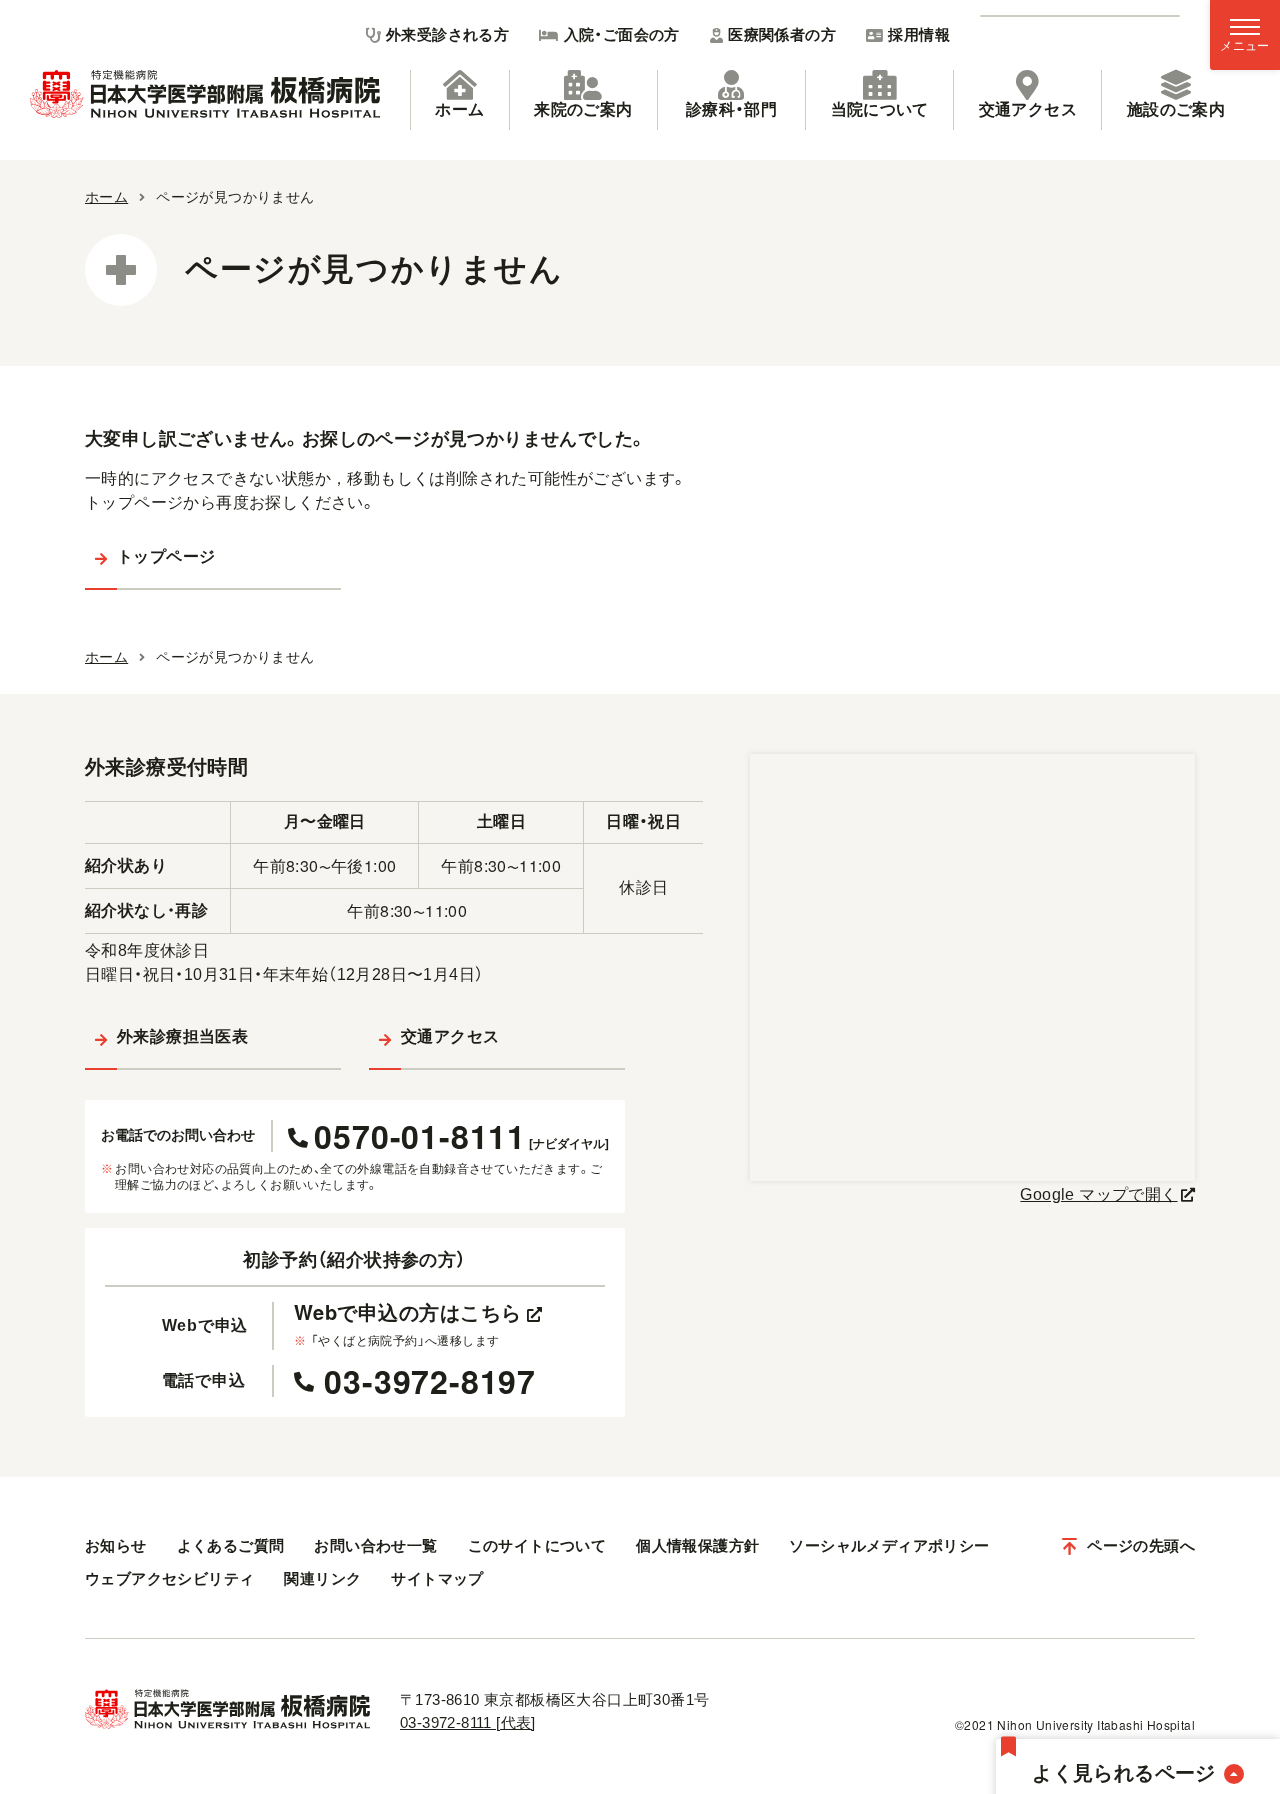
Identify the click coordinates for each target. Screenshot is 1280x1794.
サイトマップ (437, 1578)
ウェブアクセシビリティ (169, 1578)
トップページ (166, 556)
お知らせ (116, 1545)
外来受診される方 (447, 34)
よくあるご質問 (231, 1545)
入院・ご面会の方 (622, 34)
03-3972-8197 (430, 1381)
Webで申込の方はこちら (408, 1312)
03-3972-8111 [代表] (468, 1722)
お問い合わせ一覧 (375, 1545)
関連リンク (322, 1578)
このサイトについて (537, 1545)
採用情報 (919, 34)
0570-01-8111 (461, 1136)
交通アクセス (1028, 109)
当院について (880, 109)
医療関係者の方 (782, 34)
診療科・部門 (731, 109)
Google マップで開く (1098, 1194)
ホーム (459, 109)
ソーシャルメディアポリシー (889, 1545)
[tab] (459, 100)
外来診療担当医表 (182, 1036)
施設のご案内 (1176, 109)
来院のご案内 (583, 109)
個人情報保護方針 (697, 1545)
